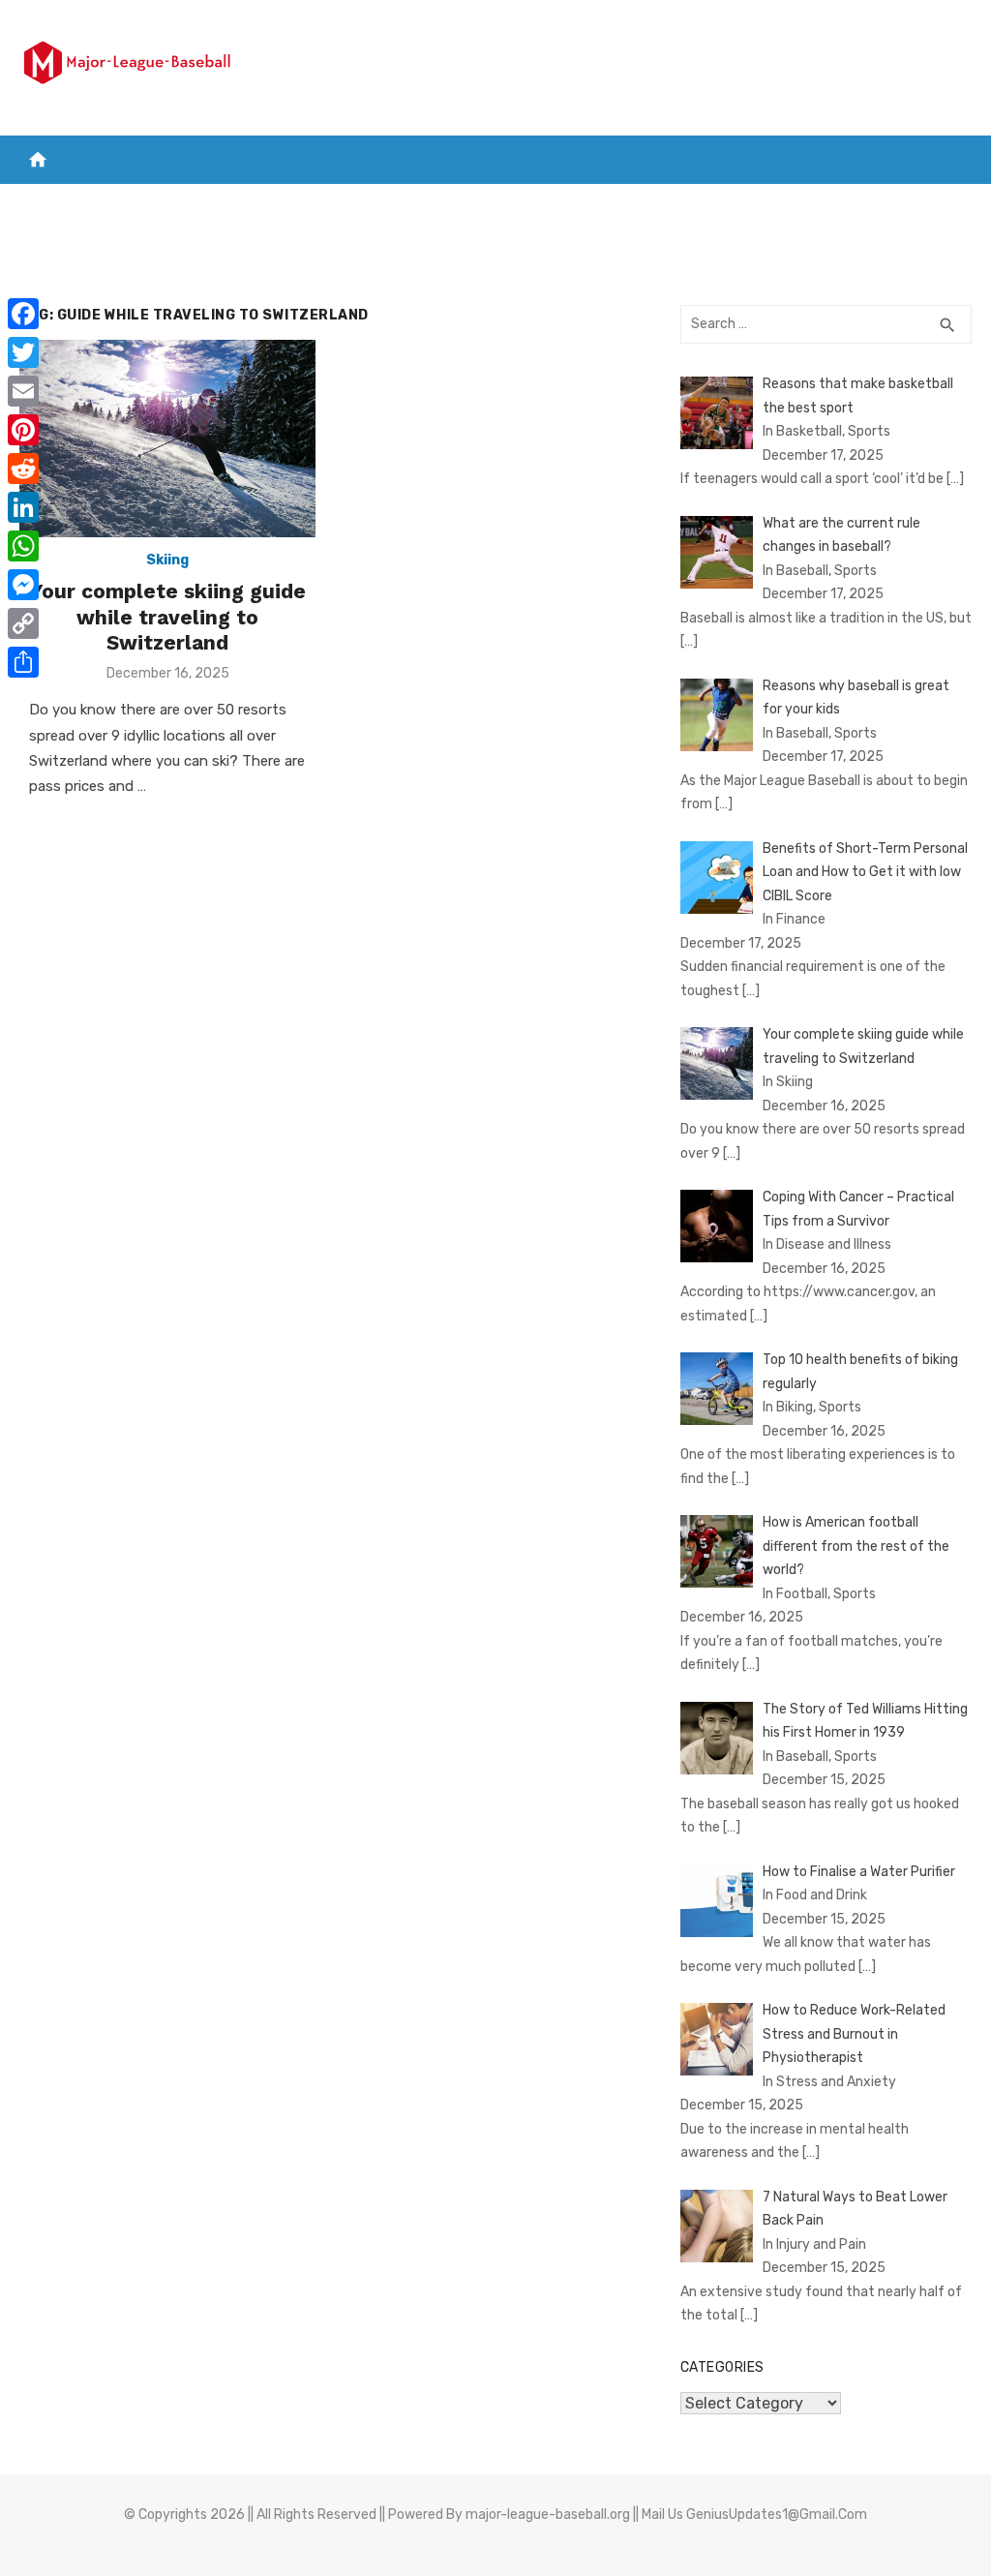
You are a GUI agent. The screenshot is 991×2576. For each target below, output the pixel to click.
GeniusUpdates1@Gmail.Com (777, 2515)
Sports (593, 204)
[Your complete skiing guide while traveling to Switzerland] (167, 439)
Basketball (137, 204)
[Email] (23, 391)
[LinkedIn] (23, 507)
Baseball (504, 204)
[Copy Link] (23, 623)
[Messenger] (23, 585)
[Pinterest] (23, 430)
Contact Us (892, 204)
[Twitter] (23, 352)
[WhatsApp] (23, 546)
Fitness (781, 204)
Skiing (167, 560)
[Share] (23, 662)
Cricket (237, 204)
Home (48, 204)
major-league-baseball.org (548, 2515)
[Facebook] (23, 314)
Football (328, 204)
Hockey (416, 204)
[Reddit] (23, 469)
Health (687, 204)
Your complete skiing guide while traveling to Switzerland (168, 617)
